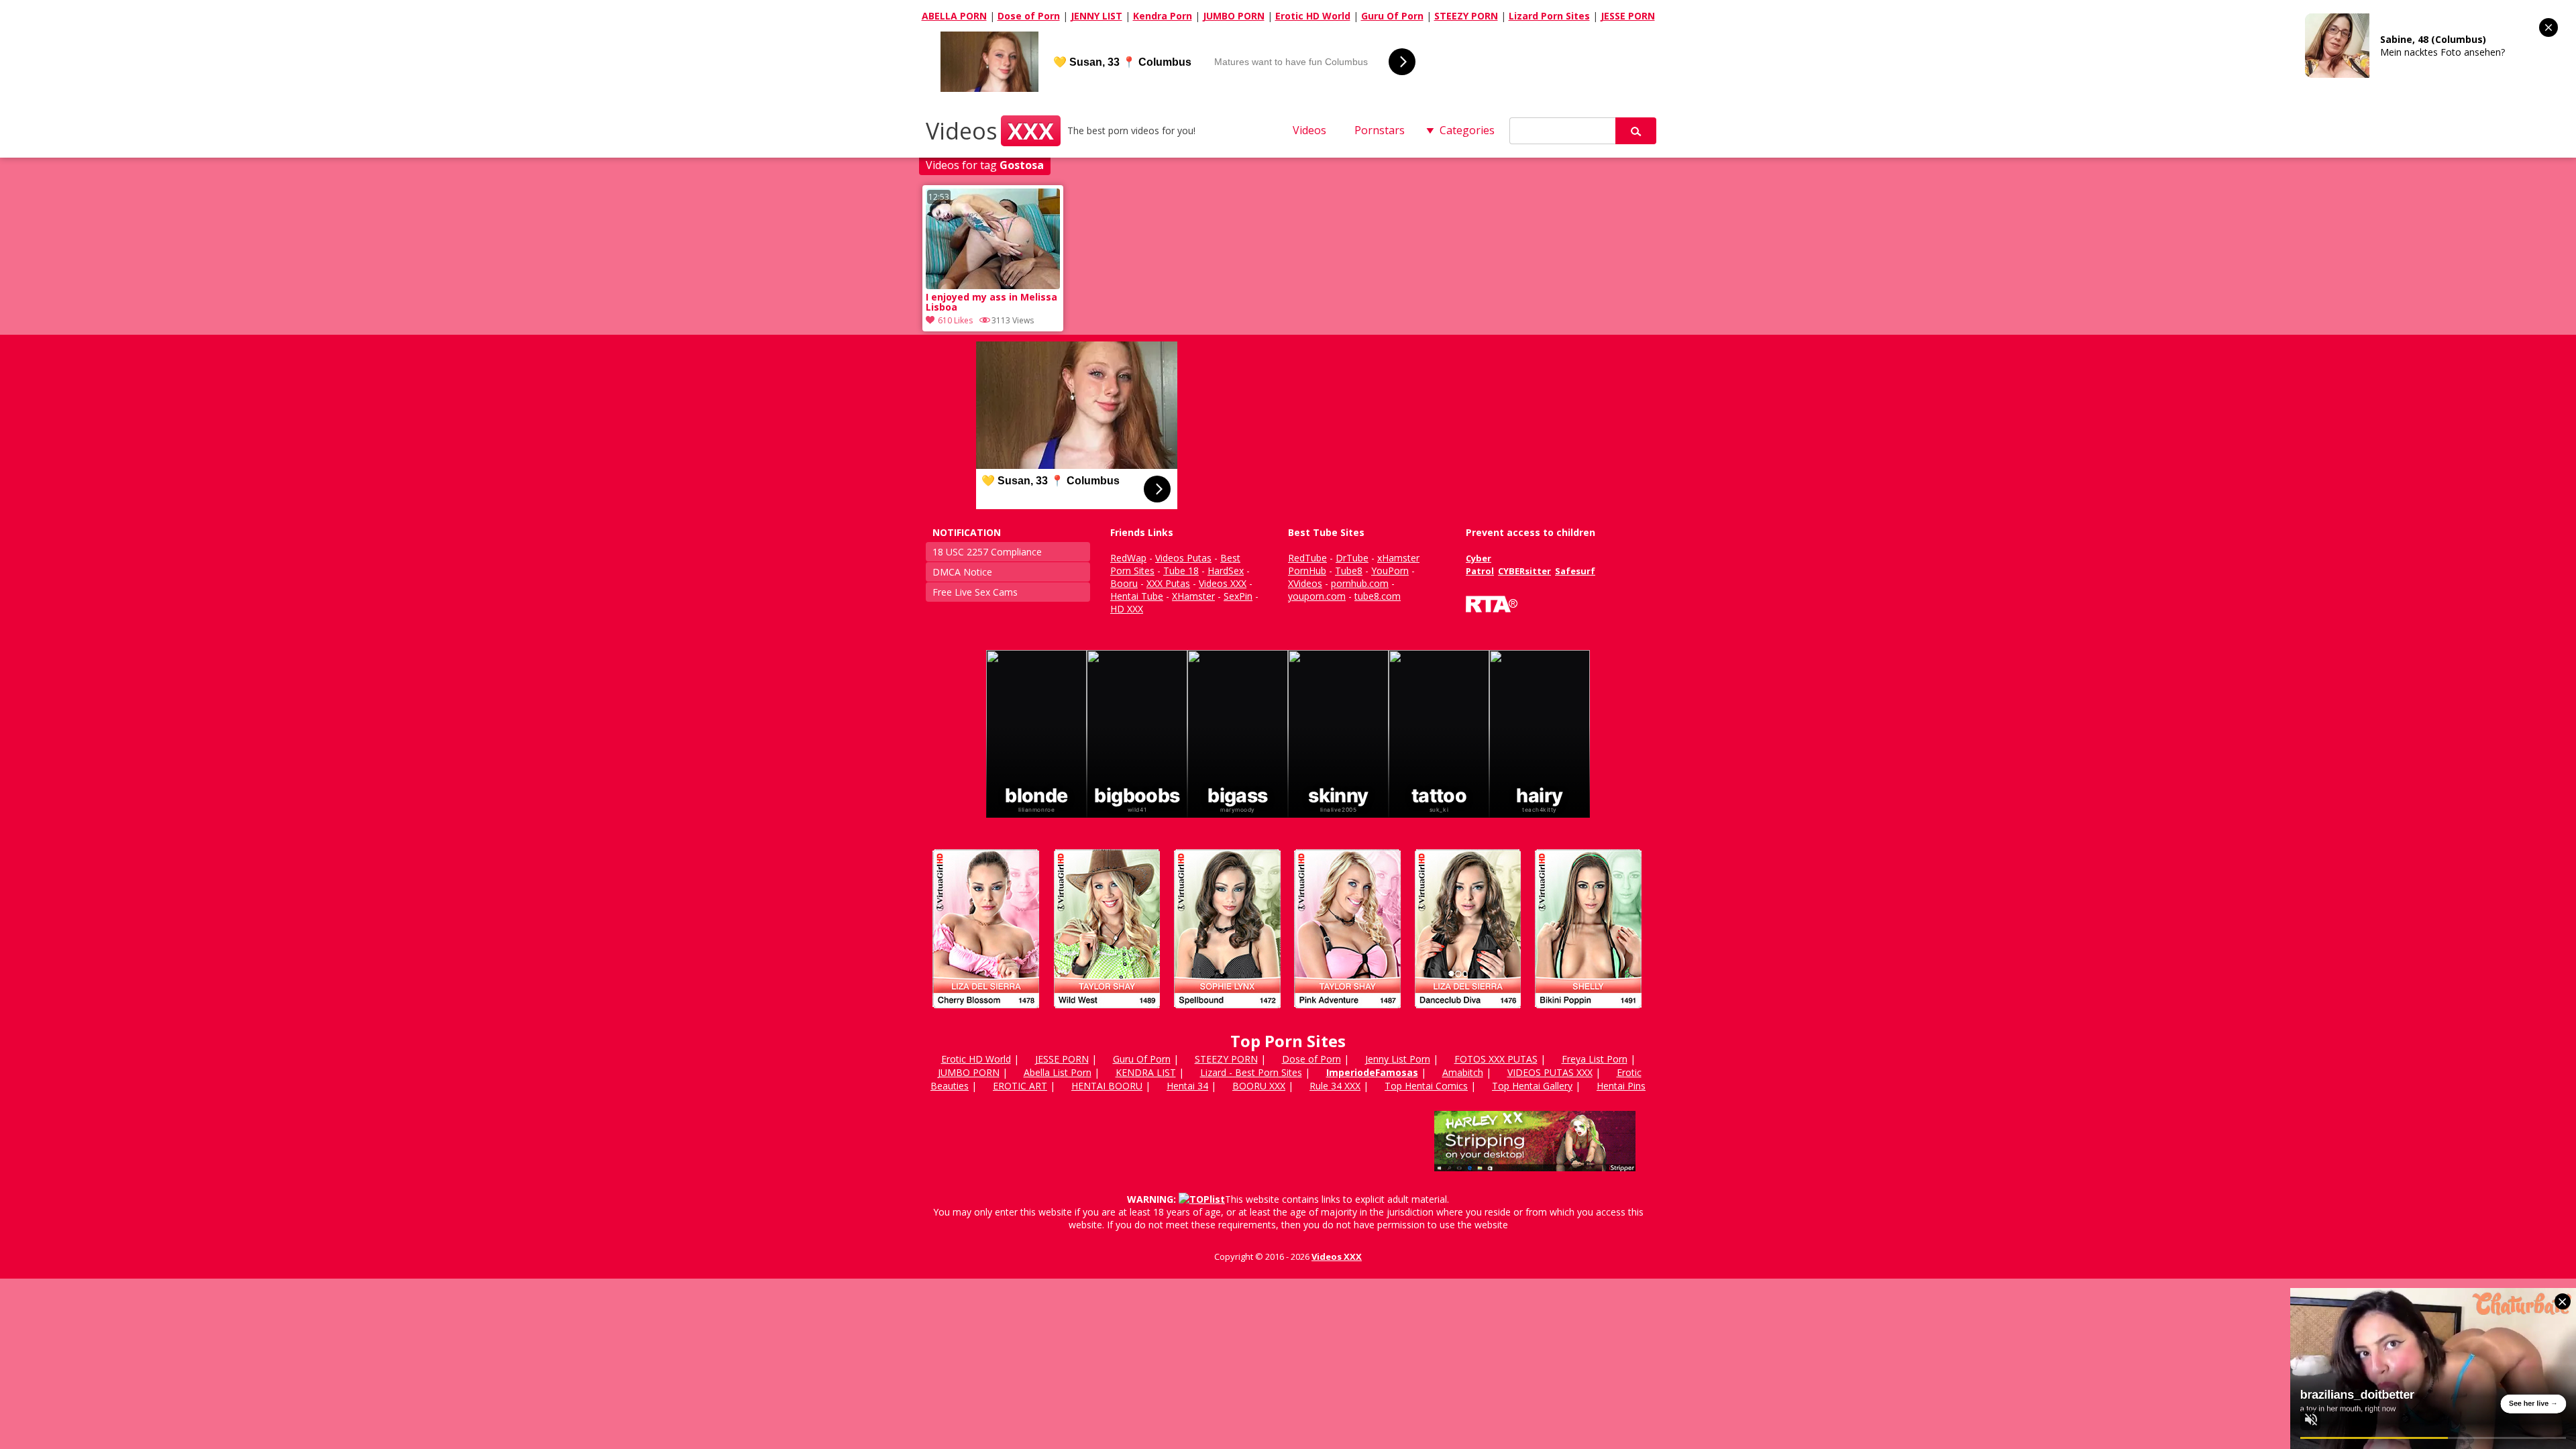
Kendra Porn (1163, 16)
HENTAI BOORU (1107, 1086)
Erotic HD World (1313, 16)
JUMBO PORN (1234, 16)
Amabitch (1463, 1072)
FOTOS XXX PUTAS (1496, 1059)
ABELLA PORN (954, 16)
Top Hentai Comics (1426, 1086)
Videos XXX (1337, 1256)
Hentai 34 (1187, 1086)
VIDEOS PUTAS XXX (1550, 1072)
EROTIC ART (1020, 1086)
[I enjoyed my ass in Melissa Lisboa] (993, 285)
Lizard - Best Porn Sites (1251, 1072)
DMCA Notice (962, 572)
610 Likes (955, 320)
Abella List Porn (1058, 1072)
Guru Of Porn (1392, 16)
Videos (990, 131)
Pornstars (1380, 130)
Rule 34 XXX (1335, 1086)
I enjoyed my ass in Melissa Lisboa (991, 303)
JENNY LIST (1096, 16)
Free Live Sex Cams (975, 592)
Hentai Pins (1621, 1086)
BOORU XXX (1259, 1086)
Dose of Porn (1029, 16)
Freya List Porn (1595, 1059)
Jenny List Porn (1398, 1059)
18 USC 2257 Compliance (987, 552)
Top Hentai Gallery (1532, 1086)
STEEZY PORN (1466, 16)
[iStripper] (1288, 1014)
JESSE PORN (1628, 16)
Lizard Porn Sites (1549, 16)
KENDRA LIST (1146, 1072)
